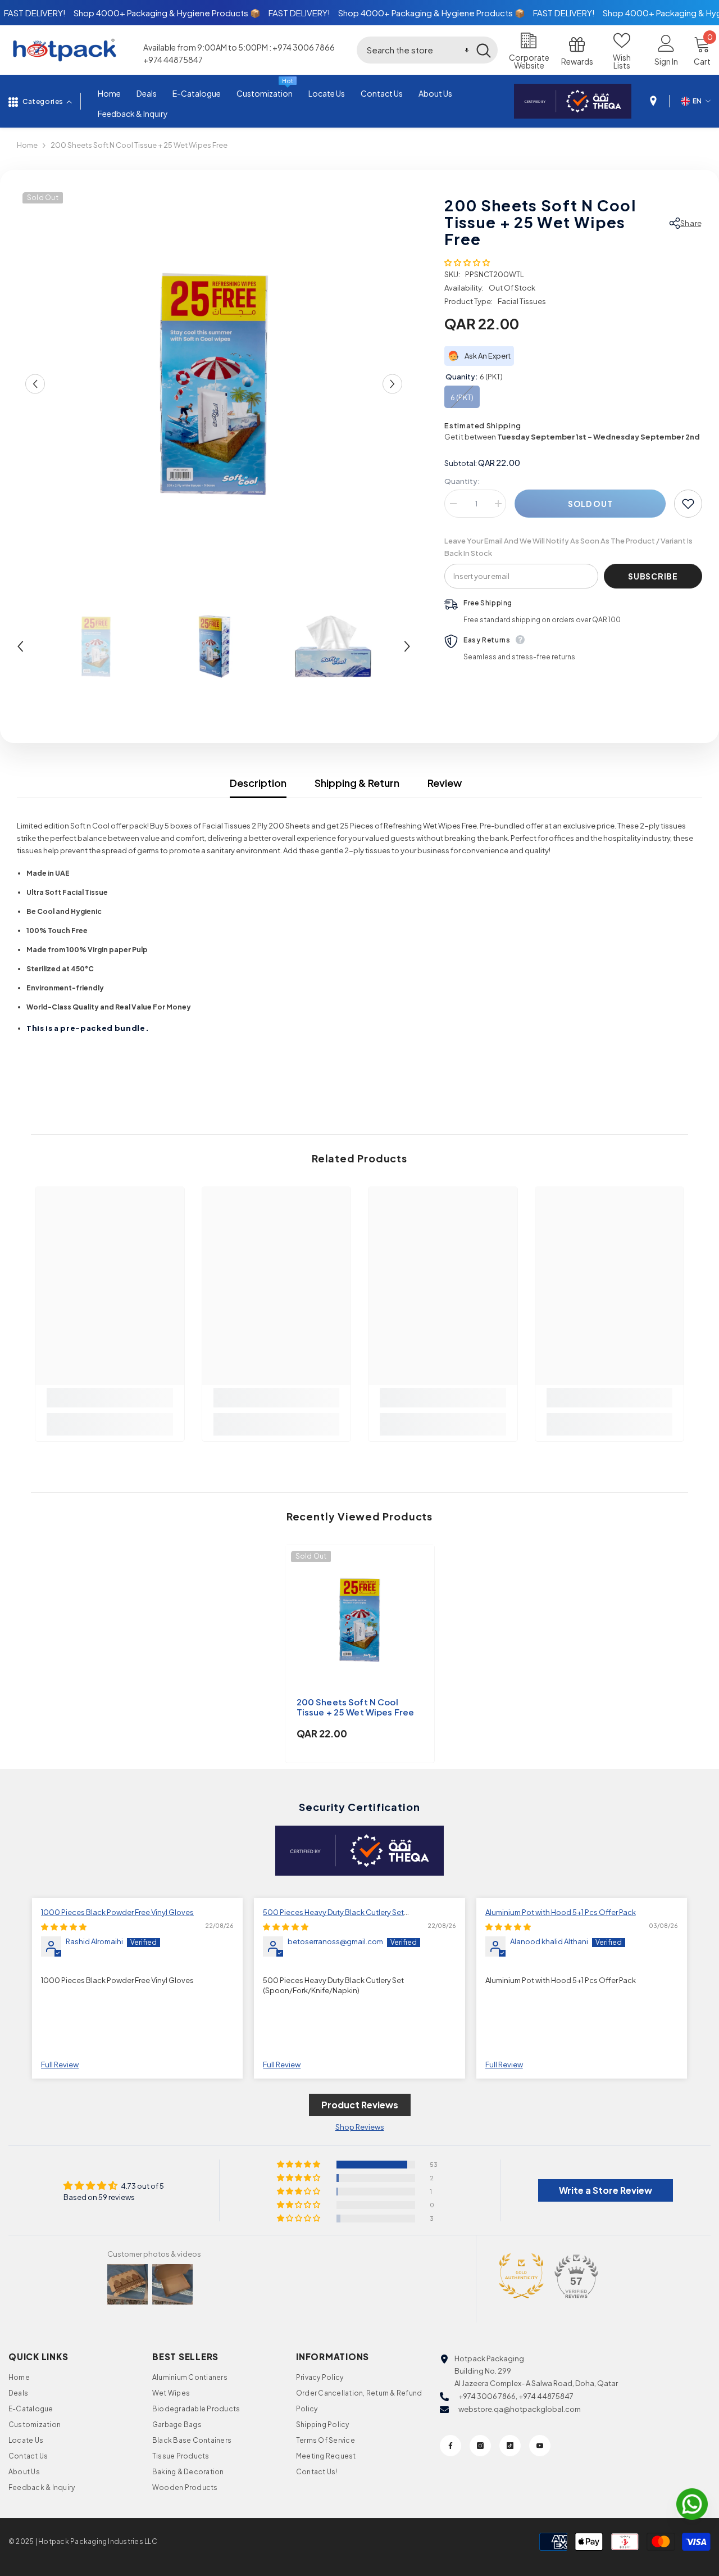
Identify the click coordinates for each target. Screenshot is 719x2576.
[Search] (427, 50)
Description (258, 783)
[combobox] (413, 50)
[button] (467, 50)
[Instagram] (480, 2446)
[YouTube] (540, 2446)
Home (27, 145)
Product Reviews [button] (360, 2105)
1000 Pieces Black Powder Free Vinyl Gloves (117, 1912)
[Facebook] (450, 2446)
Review (445, 783)
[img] (64, 1927)
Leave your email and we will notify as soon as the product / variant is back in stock (568, 547)
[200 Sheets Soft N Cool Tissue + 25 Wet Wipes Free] (360, 1620)
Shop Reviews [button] (360, 2127)
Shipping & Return (357, 783)
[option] (214, 384)
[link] (110, 1398)
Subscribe (653, 576)
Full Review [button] (60, 2065)
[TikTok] (510, 2446)
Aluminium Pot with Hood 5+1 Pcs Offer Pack (561, 1912)
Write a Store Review (606, 2190)
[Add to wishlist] (688, 504)
